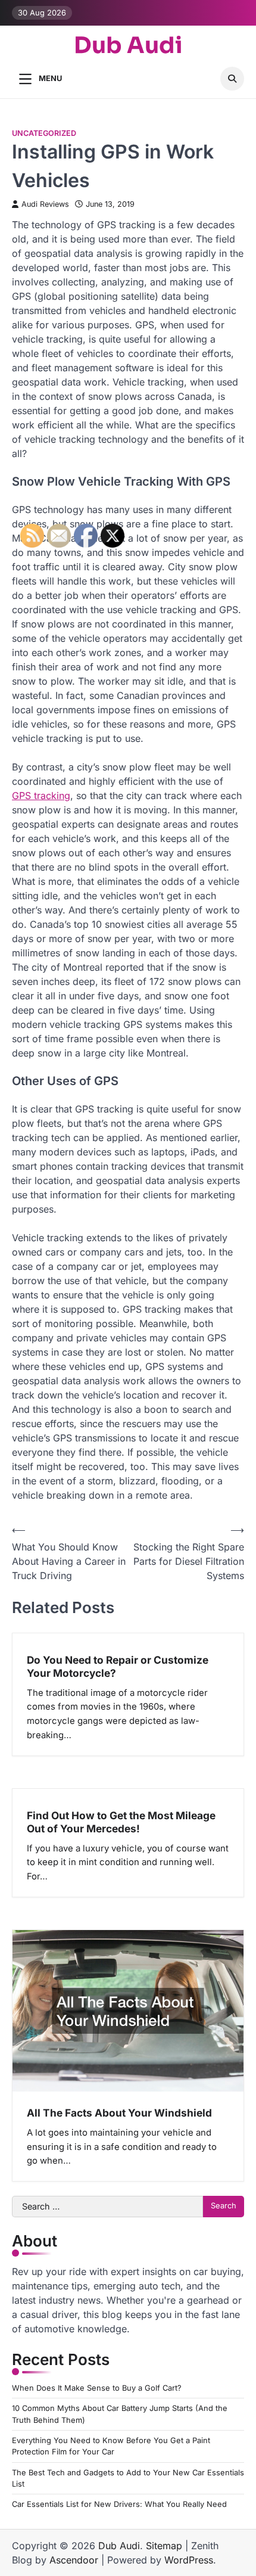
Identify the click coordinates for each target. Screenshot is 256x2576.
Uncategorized (44, 133)
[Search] (232, 79)
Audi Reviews (45, 204)
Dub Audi (128, 46)
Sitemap (164, 2546)
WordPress (189, 2560)
